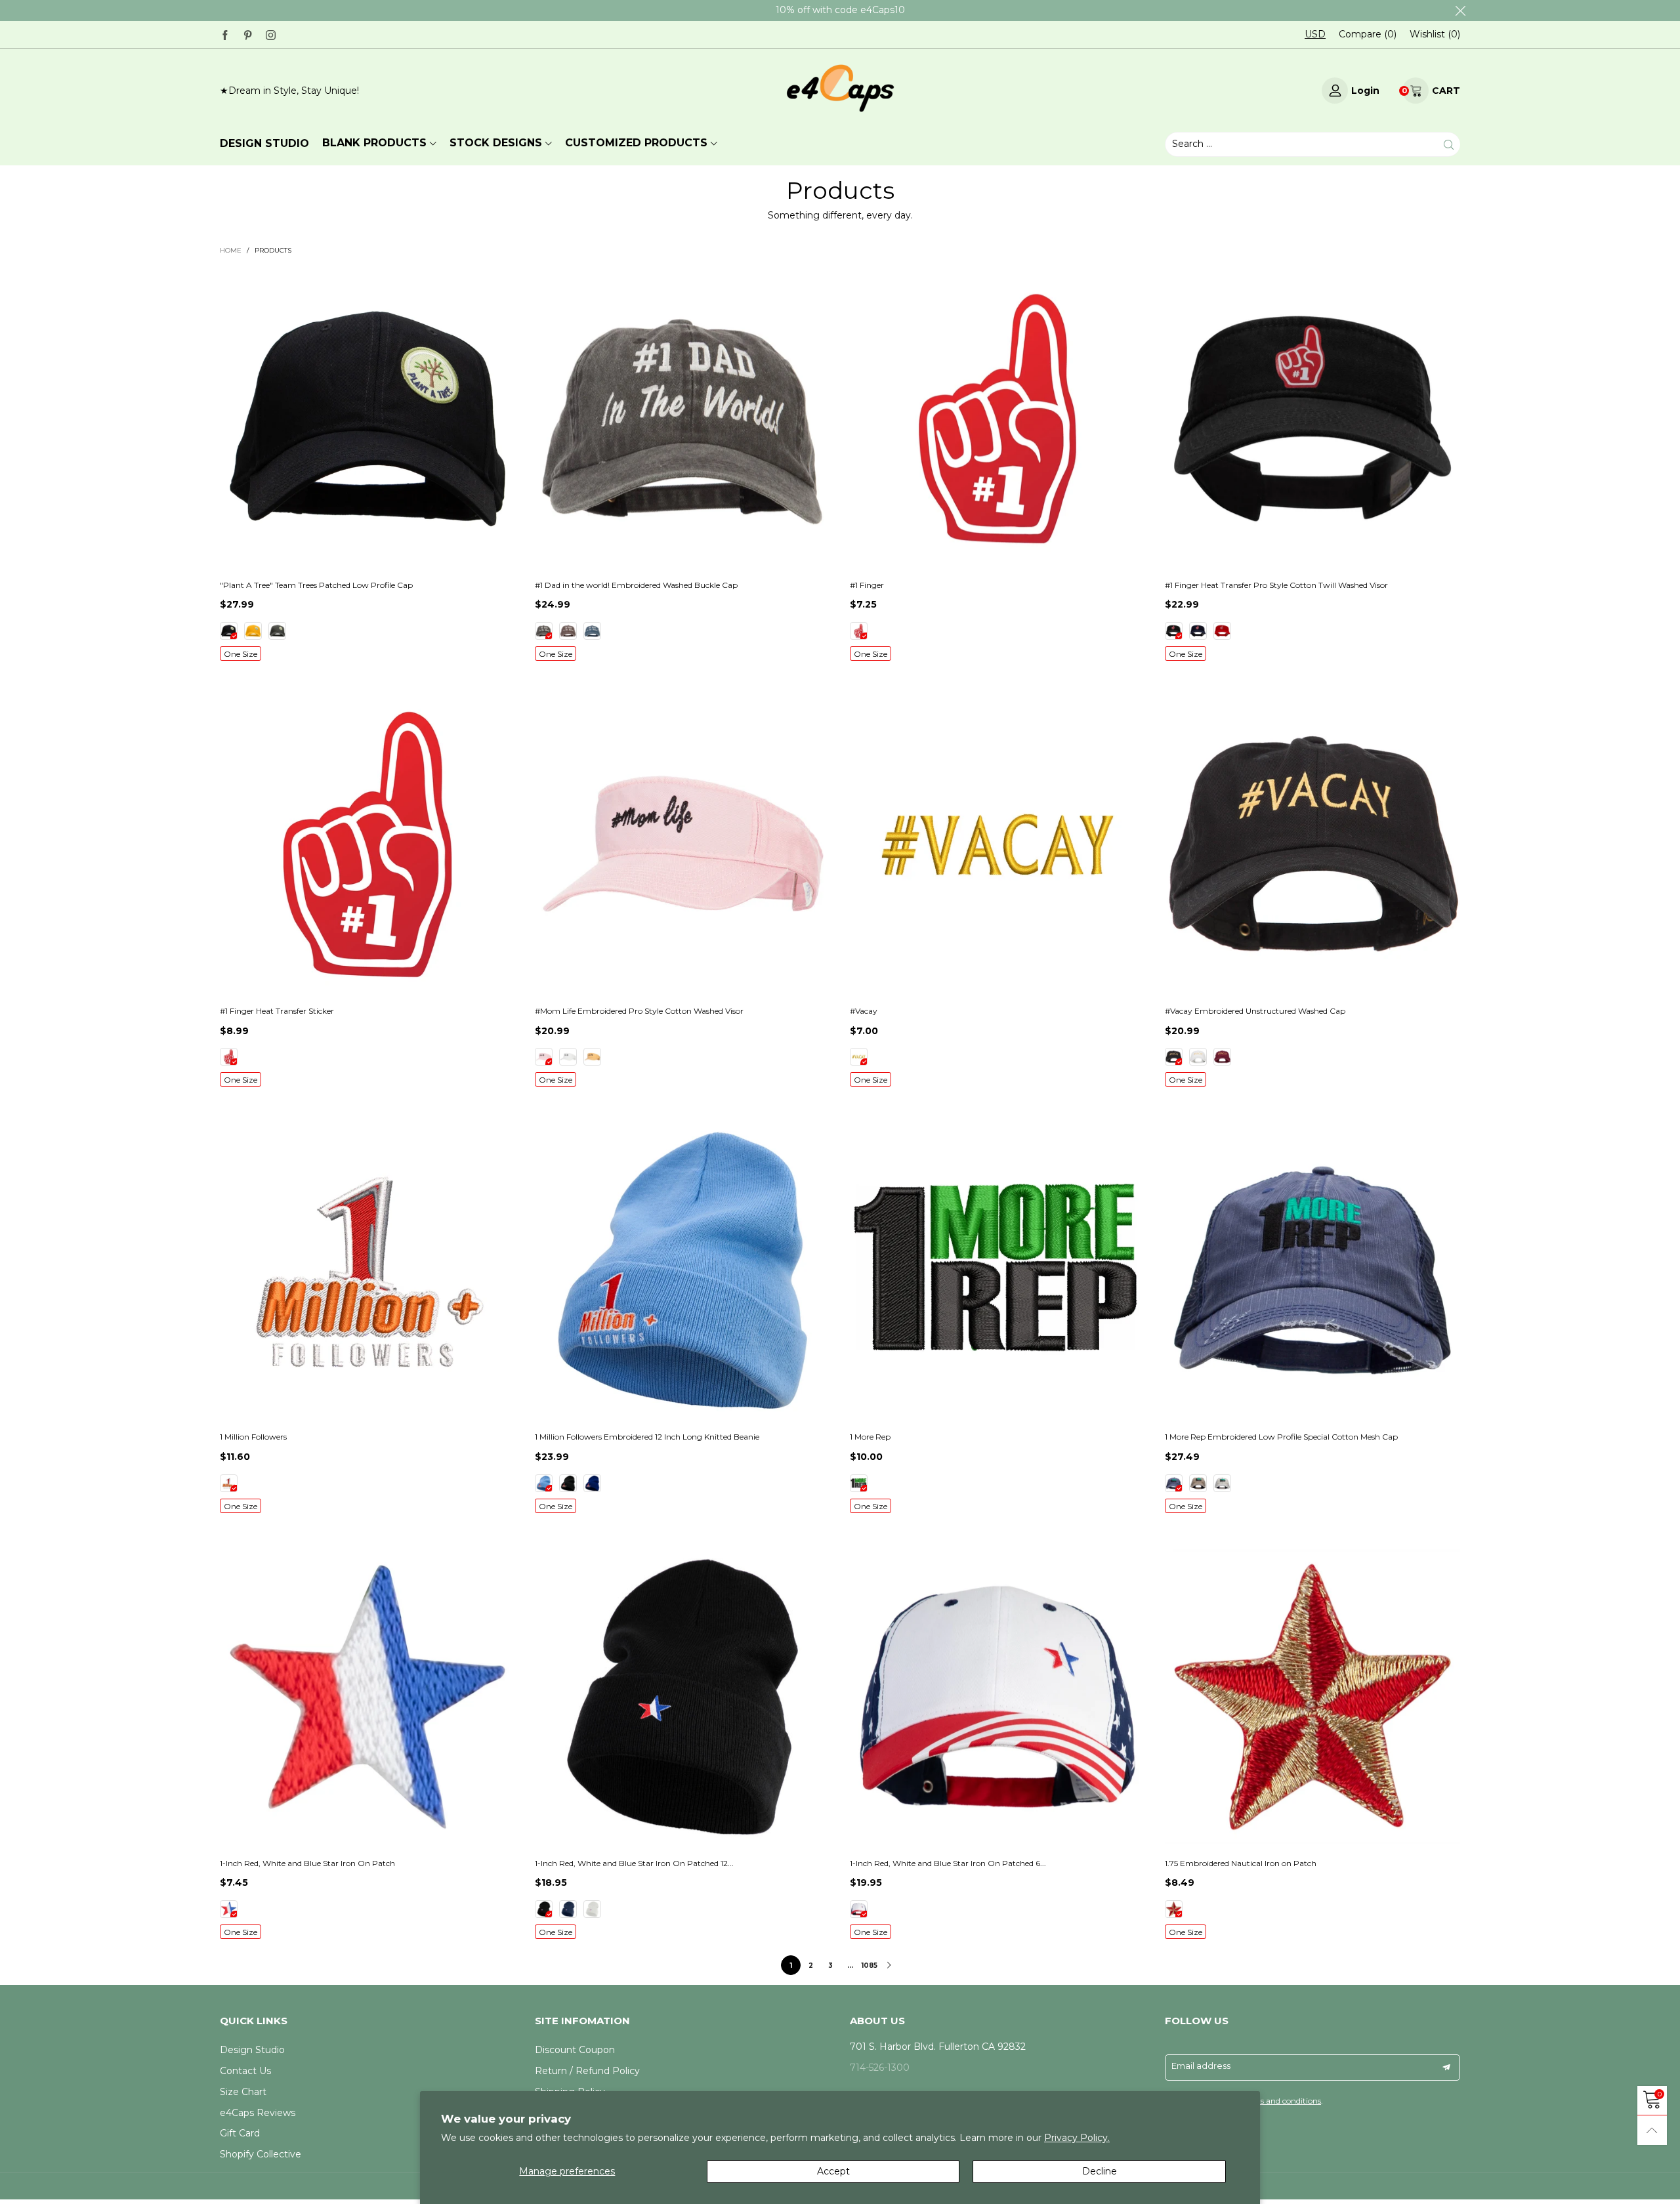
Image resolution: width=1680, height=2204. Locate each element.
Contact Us (245, 2071)
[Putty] (1222, 1483)
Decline (1100, 2171)
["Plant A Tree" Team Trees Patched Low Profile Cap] (367, 419)
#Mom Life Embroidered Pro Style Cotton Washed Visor (639, 1011)
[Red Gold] (1174, 1909)
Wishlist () (1435, 34)
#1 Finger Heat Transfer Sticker (277, 1011)
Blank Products (374, 143)
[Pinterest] (248, 34)
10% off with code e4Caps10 (840, 10)
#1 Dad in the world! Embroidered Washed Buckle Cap (636, 585)
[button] (1446, 2068)
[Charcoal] (277, 631)
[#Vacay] (997, 844)
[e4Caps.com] (840, 88)
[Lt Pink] (544, 1057)
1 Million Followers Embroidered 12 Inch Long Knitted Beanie (647, 1437)
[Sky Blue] (544, 1483)
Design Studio (252, 2050)
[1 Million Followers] (367, 1270)
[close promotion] (1460, 10)
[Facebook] (225, 34)
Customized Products (636, 143)
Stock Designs (496, 143)
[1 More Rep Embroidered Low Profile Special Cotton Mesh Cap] (1312, 1270)
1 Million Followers (253, 1437)
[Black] (229, 631)
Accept (833, 2171)
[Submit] (1449, 144)
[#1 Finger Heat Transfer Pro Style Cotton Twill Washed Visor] (1312, 419)
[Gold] (253, 631)
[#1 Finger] (997, 419)
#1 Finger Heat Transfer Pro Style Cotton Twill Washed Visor (1276, 585)
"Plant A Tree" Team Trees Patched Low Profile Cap (316, 585)
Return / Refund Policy (587, 2071)
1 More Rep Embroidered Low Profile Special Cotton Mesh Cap (1281, 1437)
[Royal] (592, 1483)
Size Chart (243, 2092)
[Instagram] (271, 34)
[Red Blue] (229, 1909)
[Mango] (592, 1057)
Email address (1201, 2066)
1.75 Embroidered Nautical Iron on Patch (1241, 1863)
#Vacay (864, 1011)
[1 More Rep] (997, 1270)
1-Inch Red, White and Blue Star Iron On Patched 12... (634, 1863)
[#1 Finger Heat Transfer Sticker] (367, 844)
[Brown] (568, 631)
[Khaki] (1198, 1483)
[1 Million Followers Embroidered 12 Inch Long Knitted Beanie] (682, 1270)
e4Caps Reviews (258, 2113)
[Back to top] (1652, 2130)
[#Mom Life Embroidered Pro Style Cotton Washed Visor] (682, 844)
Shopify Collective (261, 2154)
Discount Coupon (575, 2050)
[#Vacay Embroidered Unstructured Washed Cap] (1312, 844)
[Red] (1222, 631)
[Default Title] (859, 631)
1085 (870, 1965)
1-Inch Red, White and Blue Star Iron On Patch (307, 1863)
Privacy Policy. (1077, 2138)
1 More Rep (870, 1437)
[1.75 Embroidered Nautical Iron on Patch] (1312, 1697)
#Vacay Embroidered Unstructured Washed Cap (1255, 1011)
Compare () (1368, 34)
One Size (241, 654)
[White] (568, 1057)
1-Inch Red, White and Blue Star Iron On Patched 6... (948, 1863)
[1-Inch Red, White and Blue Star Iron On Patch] (367, 1697)
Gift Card (240, 2133)
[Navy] (592, 631)
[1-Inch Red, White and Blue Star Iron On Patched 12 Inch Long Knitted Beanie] (682, 1697)
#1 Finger (867, 585)
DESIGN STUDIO (264, 143)
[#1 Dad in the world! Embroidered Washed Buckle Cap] (682, 419)
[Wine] (1222, 1057)
